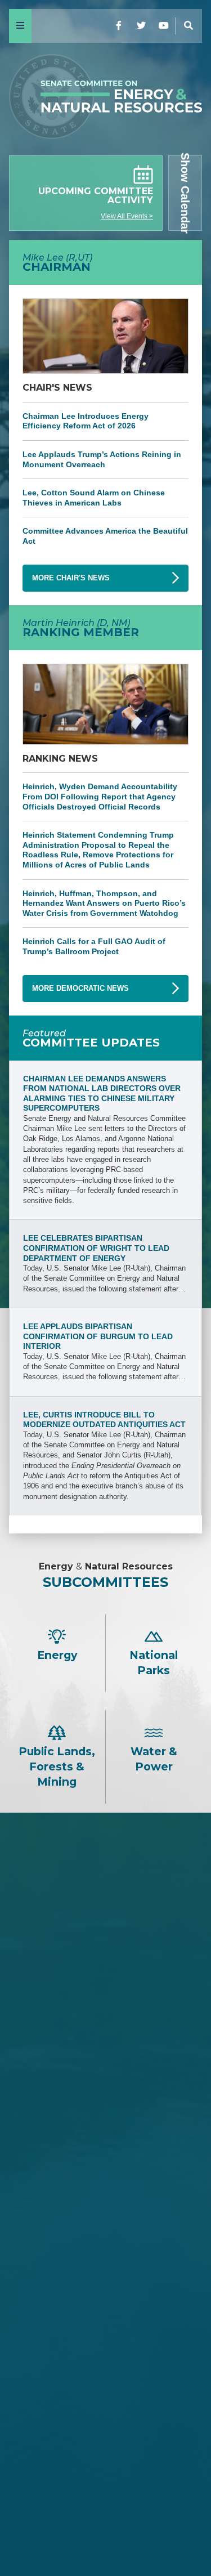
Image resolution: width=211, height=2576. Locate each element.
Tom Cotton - (105, 2079)
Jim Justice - (106, 2097)
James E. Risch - (106, 2041)
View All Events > (127, 216)
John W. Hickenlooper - (106, 2445)
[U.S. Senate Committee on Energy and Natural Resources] (105, 99)
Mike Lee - (106, 1993)
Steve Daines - (105, 2060)
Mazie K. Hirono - (106, 2389)
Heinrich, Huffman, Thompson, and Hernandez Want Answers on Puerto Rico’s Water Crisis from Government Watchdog (104, 903)
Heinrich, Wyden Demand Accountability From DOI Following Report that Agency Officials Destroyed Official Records (100, 796)
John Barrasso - (105, 2022)
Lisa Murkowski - (106, 2173)
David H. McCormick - (106, 2116)
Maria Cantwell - (106, 2370)
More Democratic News (80, 988)
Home (106, 2533)
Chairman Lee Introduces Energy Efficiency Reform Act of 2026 (86, 421)
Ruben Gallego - (105, 2483)
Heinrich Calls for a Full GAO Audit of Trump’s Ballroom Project (94, 946)
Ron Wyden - (105, 2351)
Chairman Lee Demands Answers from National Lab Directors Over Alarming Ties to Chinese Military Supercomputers (102, 1094)
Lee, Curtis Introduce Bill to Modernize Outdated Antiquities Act (104, 1420)
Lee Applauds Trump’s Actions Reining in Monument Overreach (102, 459)
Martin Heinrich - (106, 2322)
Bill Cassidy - (105, 2135)
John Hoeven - (105, 2191)
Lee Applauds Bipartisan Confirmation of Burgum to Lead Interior (98, 1336)
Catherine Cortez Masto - (105, 2427)
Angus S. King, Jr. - (105, 2407)
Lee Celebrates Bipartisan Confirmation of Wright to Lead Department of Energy (96, 1248)
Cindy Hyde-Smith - (106, 2154)
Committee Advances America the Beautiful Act (105, 536)
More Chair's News (71, 578)
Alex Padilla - (105, 2464)
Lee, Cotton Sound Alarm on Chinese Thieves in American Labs (94, 498)
